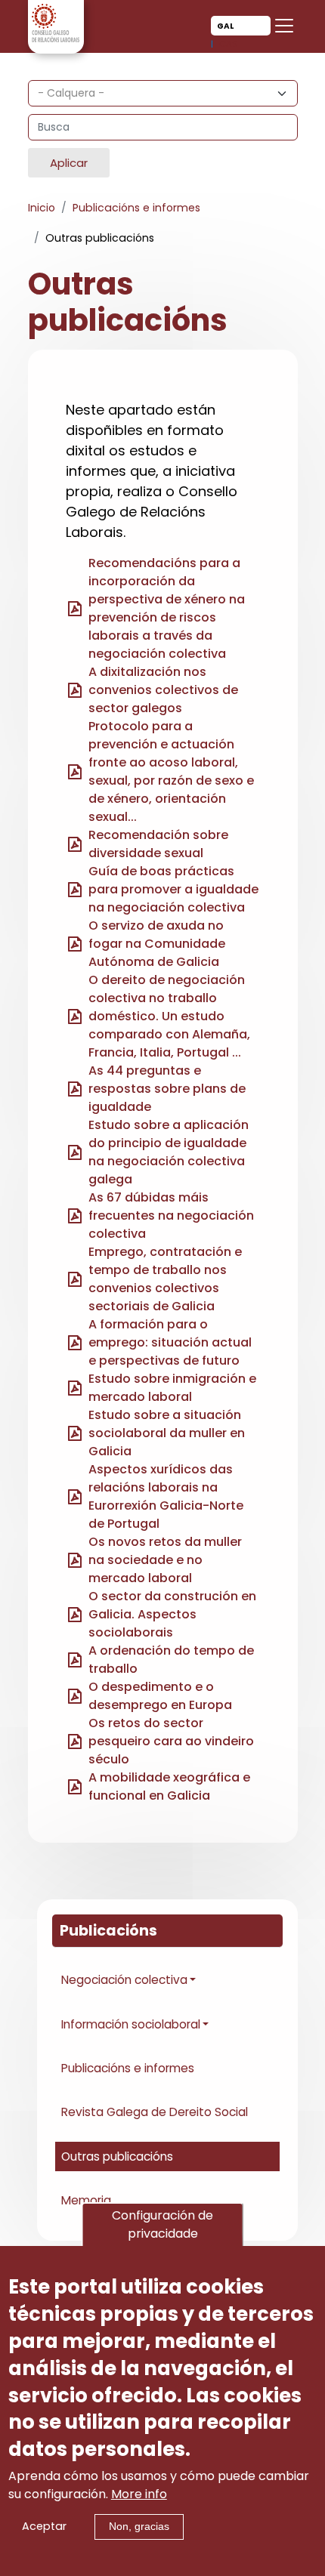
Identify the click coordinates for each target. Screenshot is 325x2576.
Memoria (86, 2200)
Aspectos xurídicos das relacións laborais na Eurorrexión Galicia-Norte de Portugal (166, 1496)
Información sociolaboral (131, 2024)
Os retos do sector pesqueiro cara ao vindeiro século (171, 1741)
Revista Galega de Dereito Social (155, 2112)
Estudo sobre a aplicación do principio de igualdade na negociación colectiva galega (169, 1152)
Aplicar (69, 163)
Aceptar (44, 2526)
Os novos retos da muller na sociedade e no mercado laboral (165, 1560)
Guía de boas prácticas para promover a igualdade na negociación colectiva (173, 889)
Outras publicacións (117, 2156)
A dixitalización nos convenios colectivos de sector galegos (163, 690)
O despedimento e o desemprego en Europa (160, 1696)
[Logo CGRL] (56, 22)
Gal (225, 26)
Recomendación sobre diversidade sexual (158, 844)
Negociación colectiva (124, 1980)
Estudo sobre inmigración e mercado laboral (172, 1388)
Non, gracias (139, 2526)
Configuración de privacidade (162, 2224)
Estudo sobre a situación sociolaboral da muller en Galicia (167, 1433)
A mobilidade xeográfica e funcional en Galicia (169, 1786)
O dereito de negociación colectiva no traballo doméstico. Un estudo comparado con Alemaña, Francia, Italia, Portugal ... (169, 1016)
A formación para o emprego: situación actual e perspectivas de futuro (170, 1342)
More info (139, 2494)
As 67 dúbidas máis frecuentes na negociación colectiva (171, 1216)
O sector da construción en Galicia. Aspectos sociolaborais (172, 1614)
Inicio (42, 208)
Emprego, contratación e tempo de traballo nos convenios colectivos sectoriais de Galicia (165, 1279)
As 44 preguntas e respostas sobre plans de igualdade (167, 1089)
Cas (228, 44)
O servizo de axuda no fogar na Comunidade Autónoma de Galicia (157, 944)
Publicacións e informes (136, 208)
